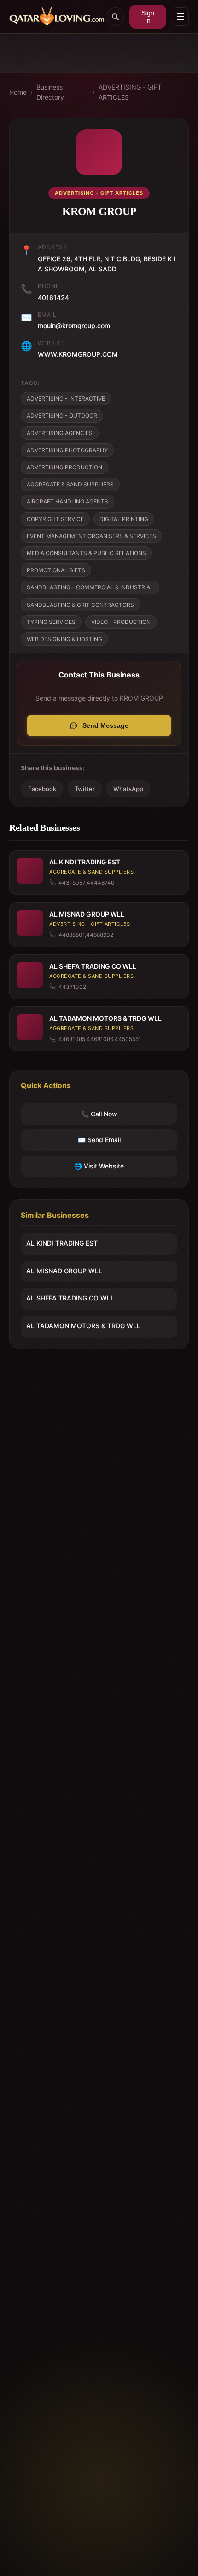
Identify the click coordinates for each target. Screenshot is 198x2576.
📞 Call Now (99, 1114)
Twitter (85, 789)
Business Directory (50, 92)
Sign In (148, 17)
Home (18, 92)
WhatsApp (128, 789)
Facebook (42, 789)
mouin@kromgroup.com (74, 326)
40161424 (53, 297)
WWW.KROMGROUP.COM (78, 354)
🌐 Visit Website (99, 1166)
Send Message (105, 725)
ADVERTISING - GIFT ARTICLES (130, 92)
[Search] (115, 17)
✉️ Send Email (99, 1140)
